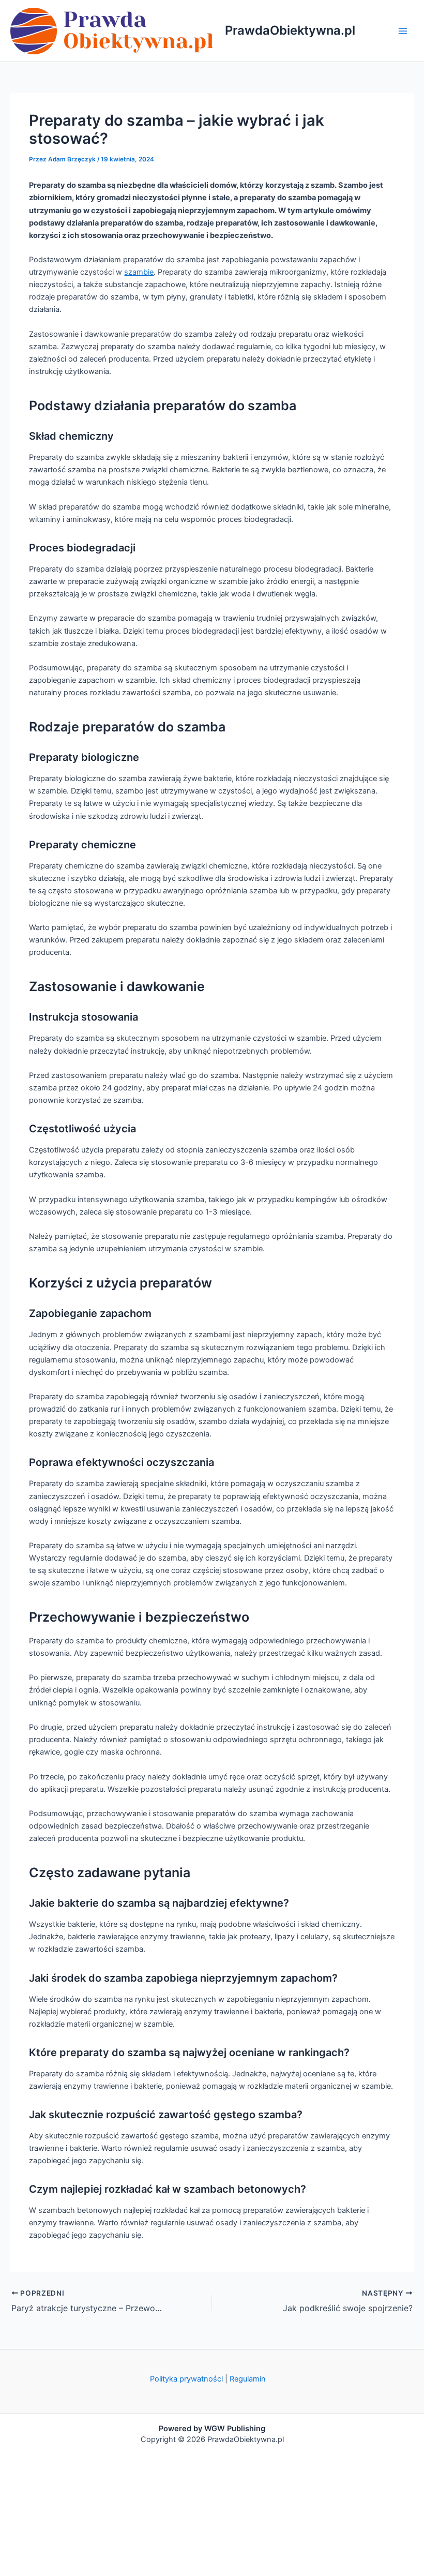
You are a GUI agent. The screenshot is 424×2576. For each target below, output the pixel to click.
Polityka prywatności (186, 2379)
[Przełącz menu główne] (403, 31)
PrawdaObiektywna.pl (290, 30)
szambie (139, 272)
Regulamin (248, 2379)
